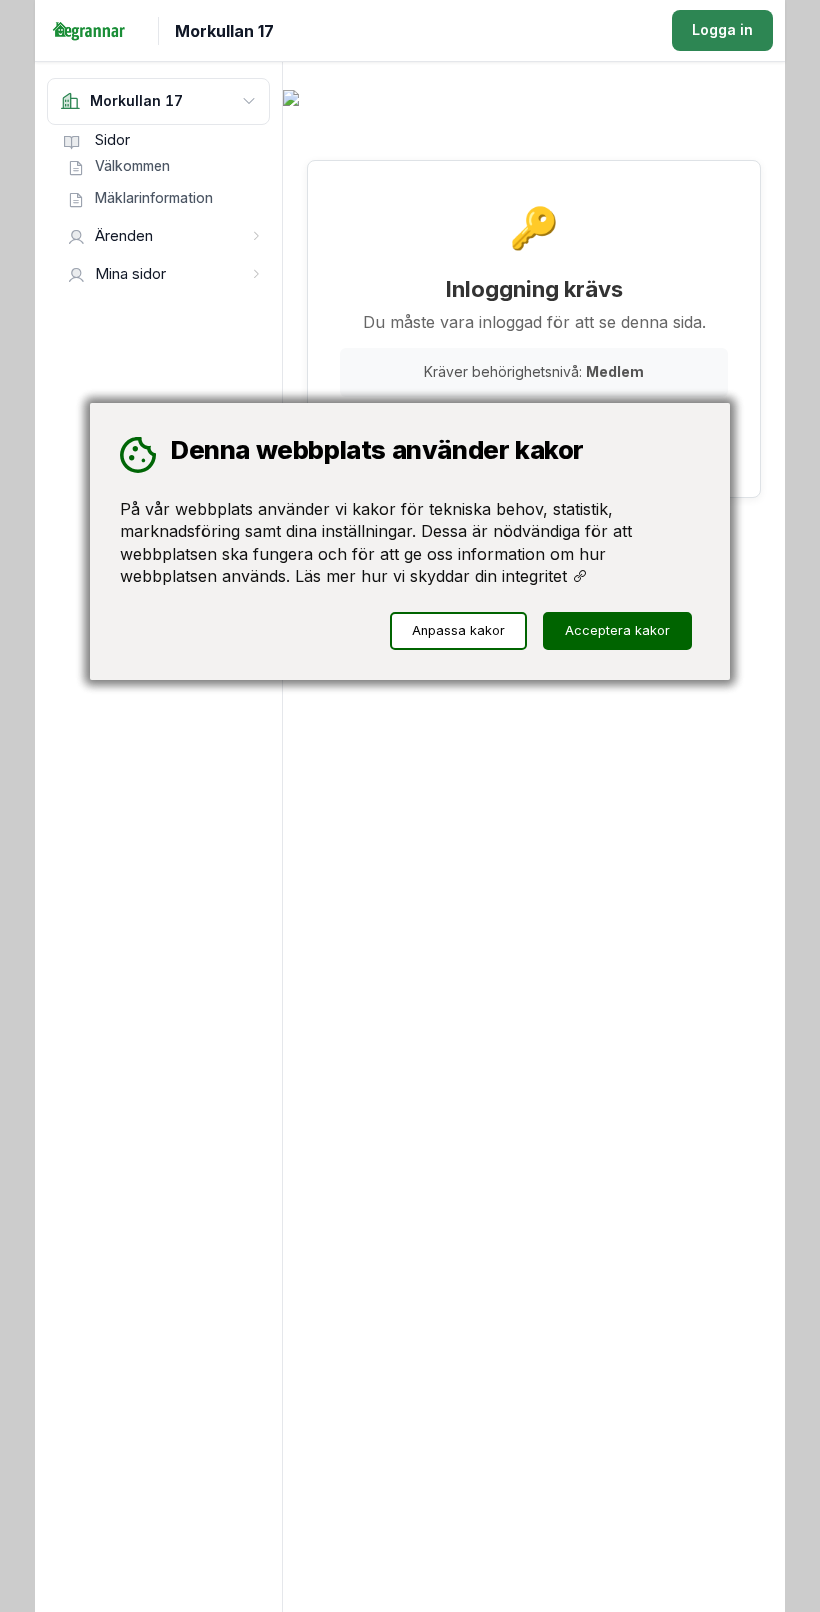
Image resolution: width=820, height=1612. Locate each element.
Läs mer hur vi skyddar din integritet (433, 576)
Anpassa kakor (458, 630)
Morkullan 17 (224, 31)
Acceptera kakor (617, 630)
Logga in (722, 29)
